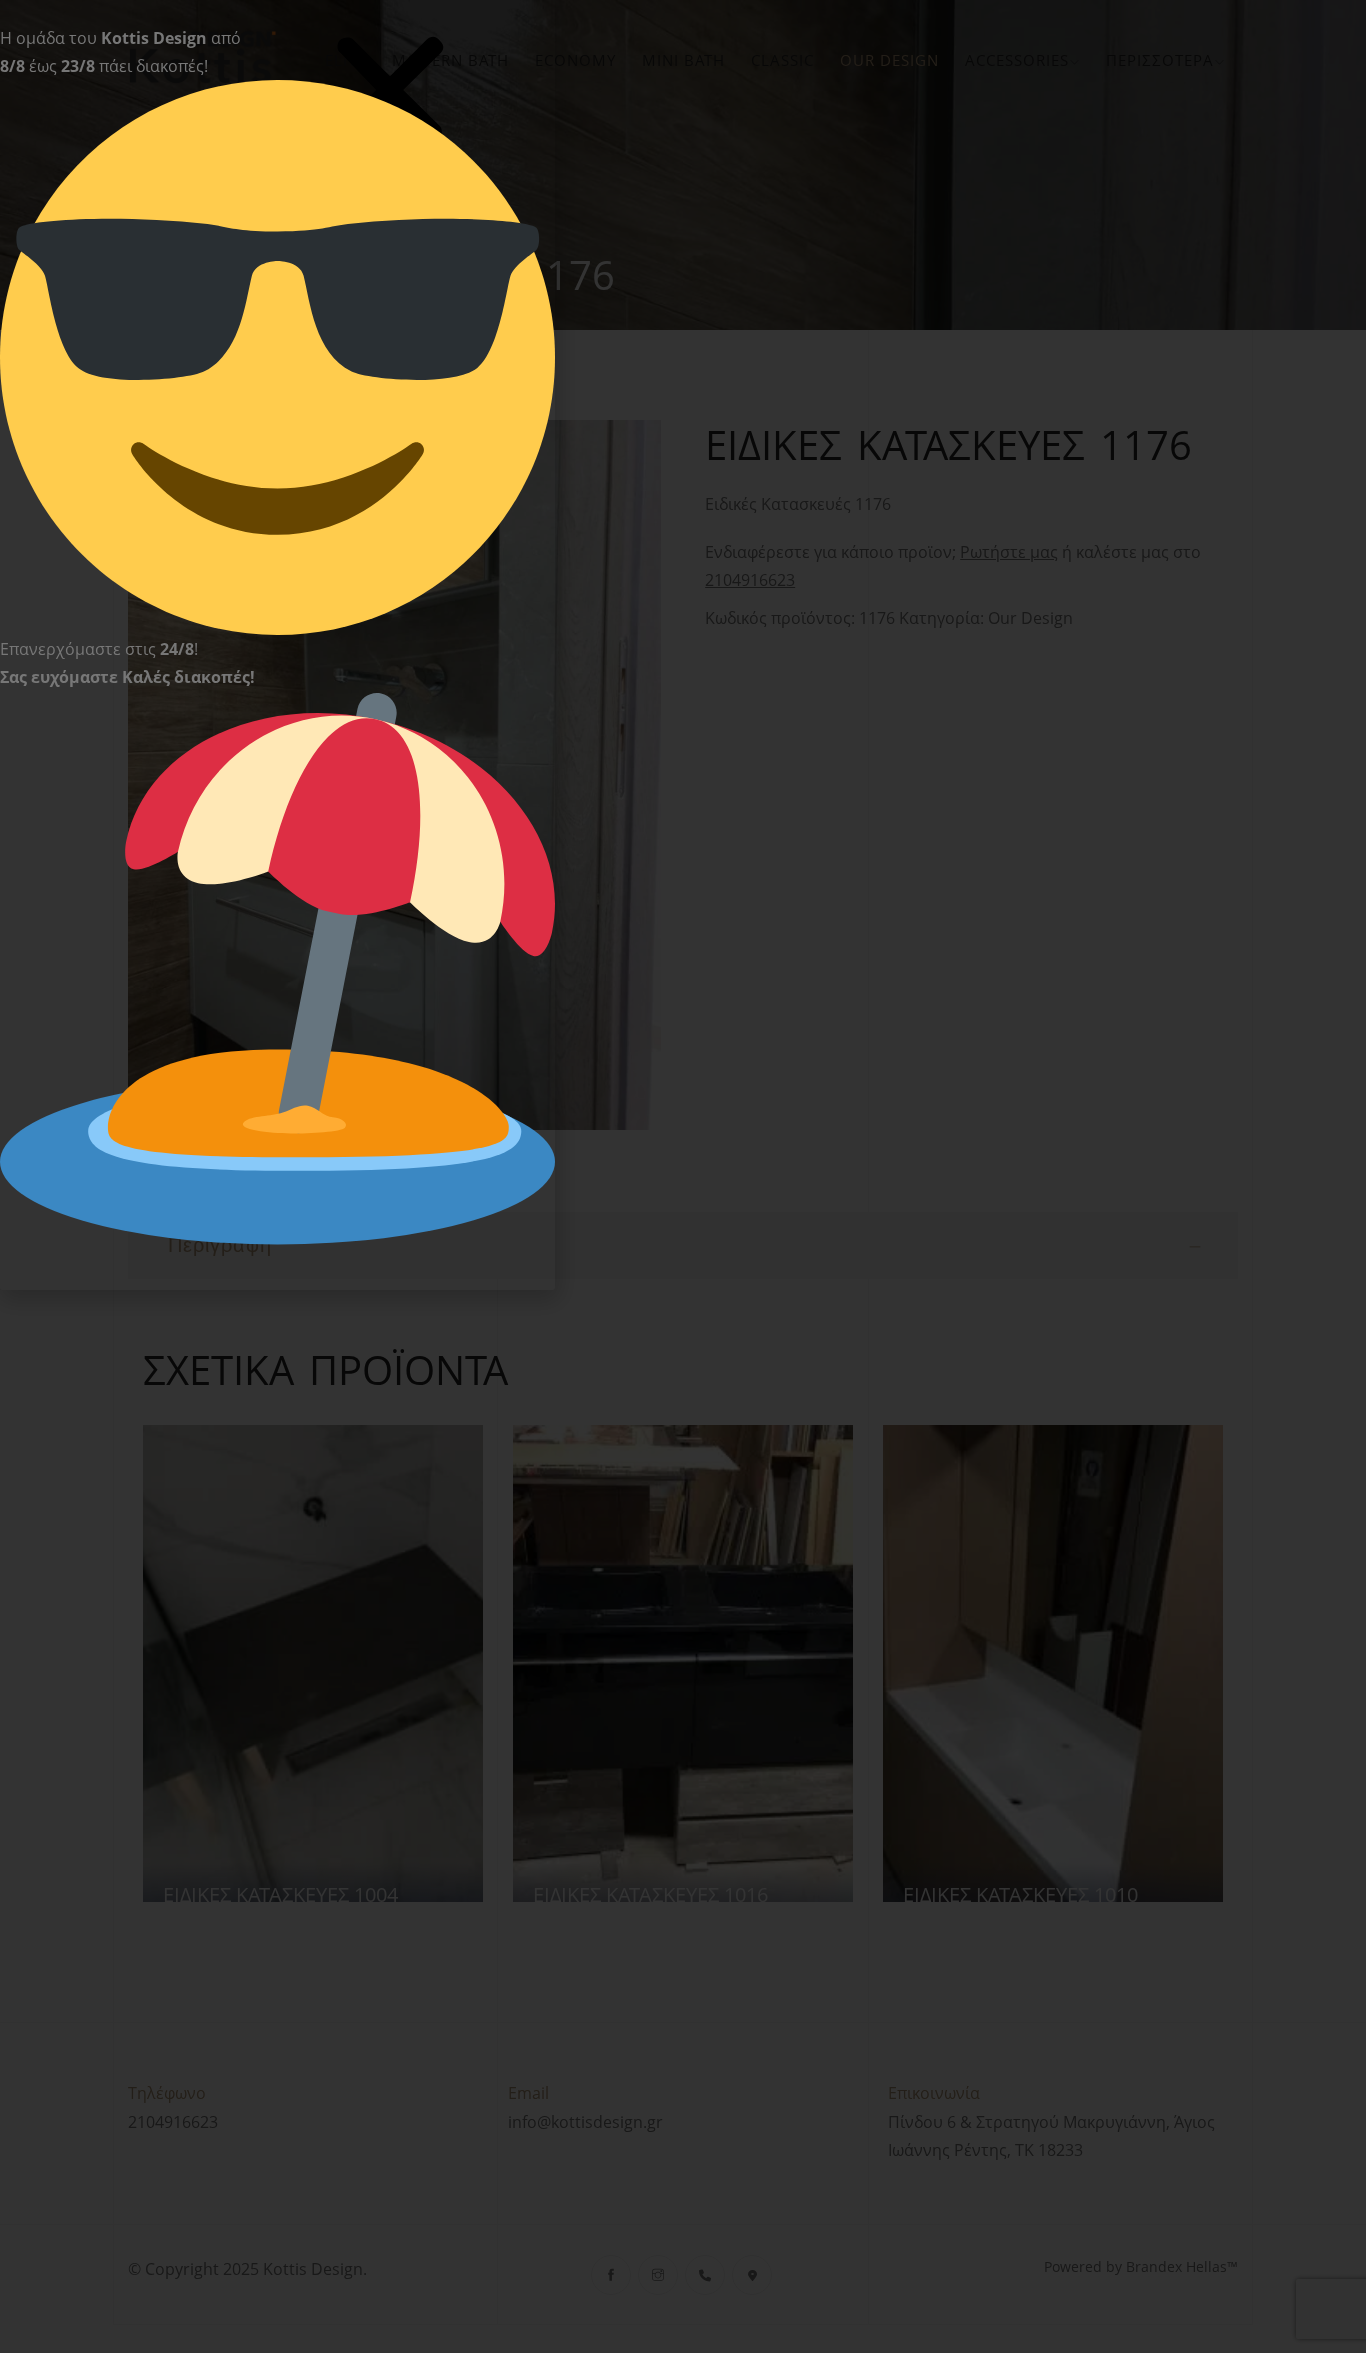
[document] (683, 1176)
